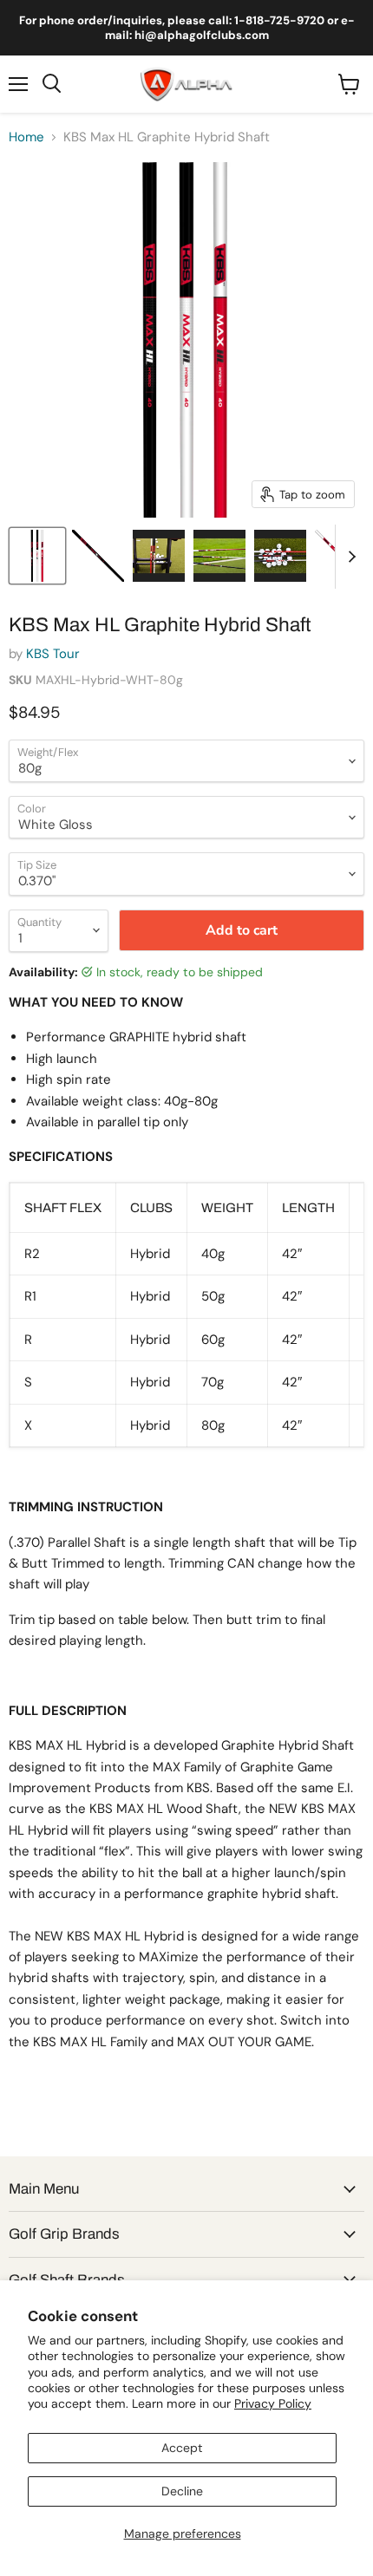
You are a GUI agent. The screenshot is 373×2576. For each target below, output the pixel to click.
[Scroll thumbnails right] (349, 557)
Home (26, 137)
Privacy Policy (273, 2403)
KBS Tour (53, 654)
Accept (182, 2448)
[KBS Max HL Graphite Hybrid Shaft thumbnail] (37, 556)
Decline (182, 2491)
